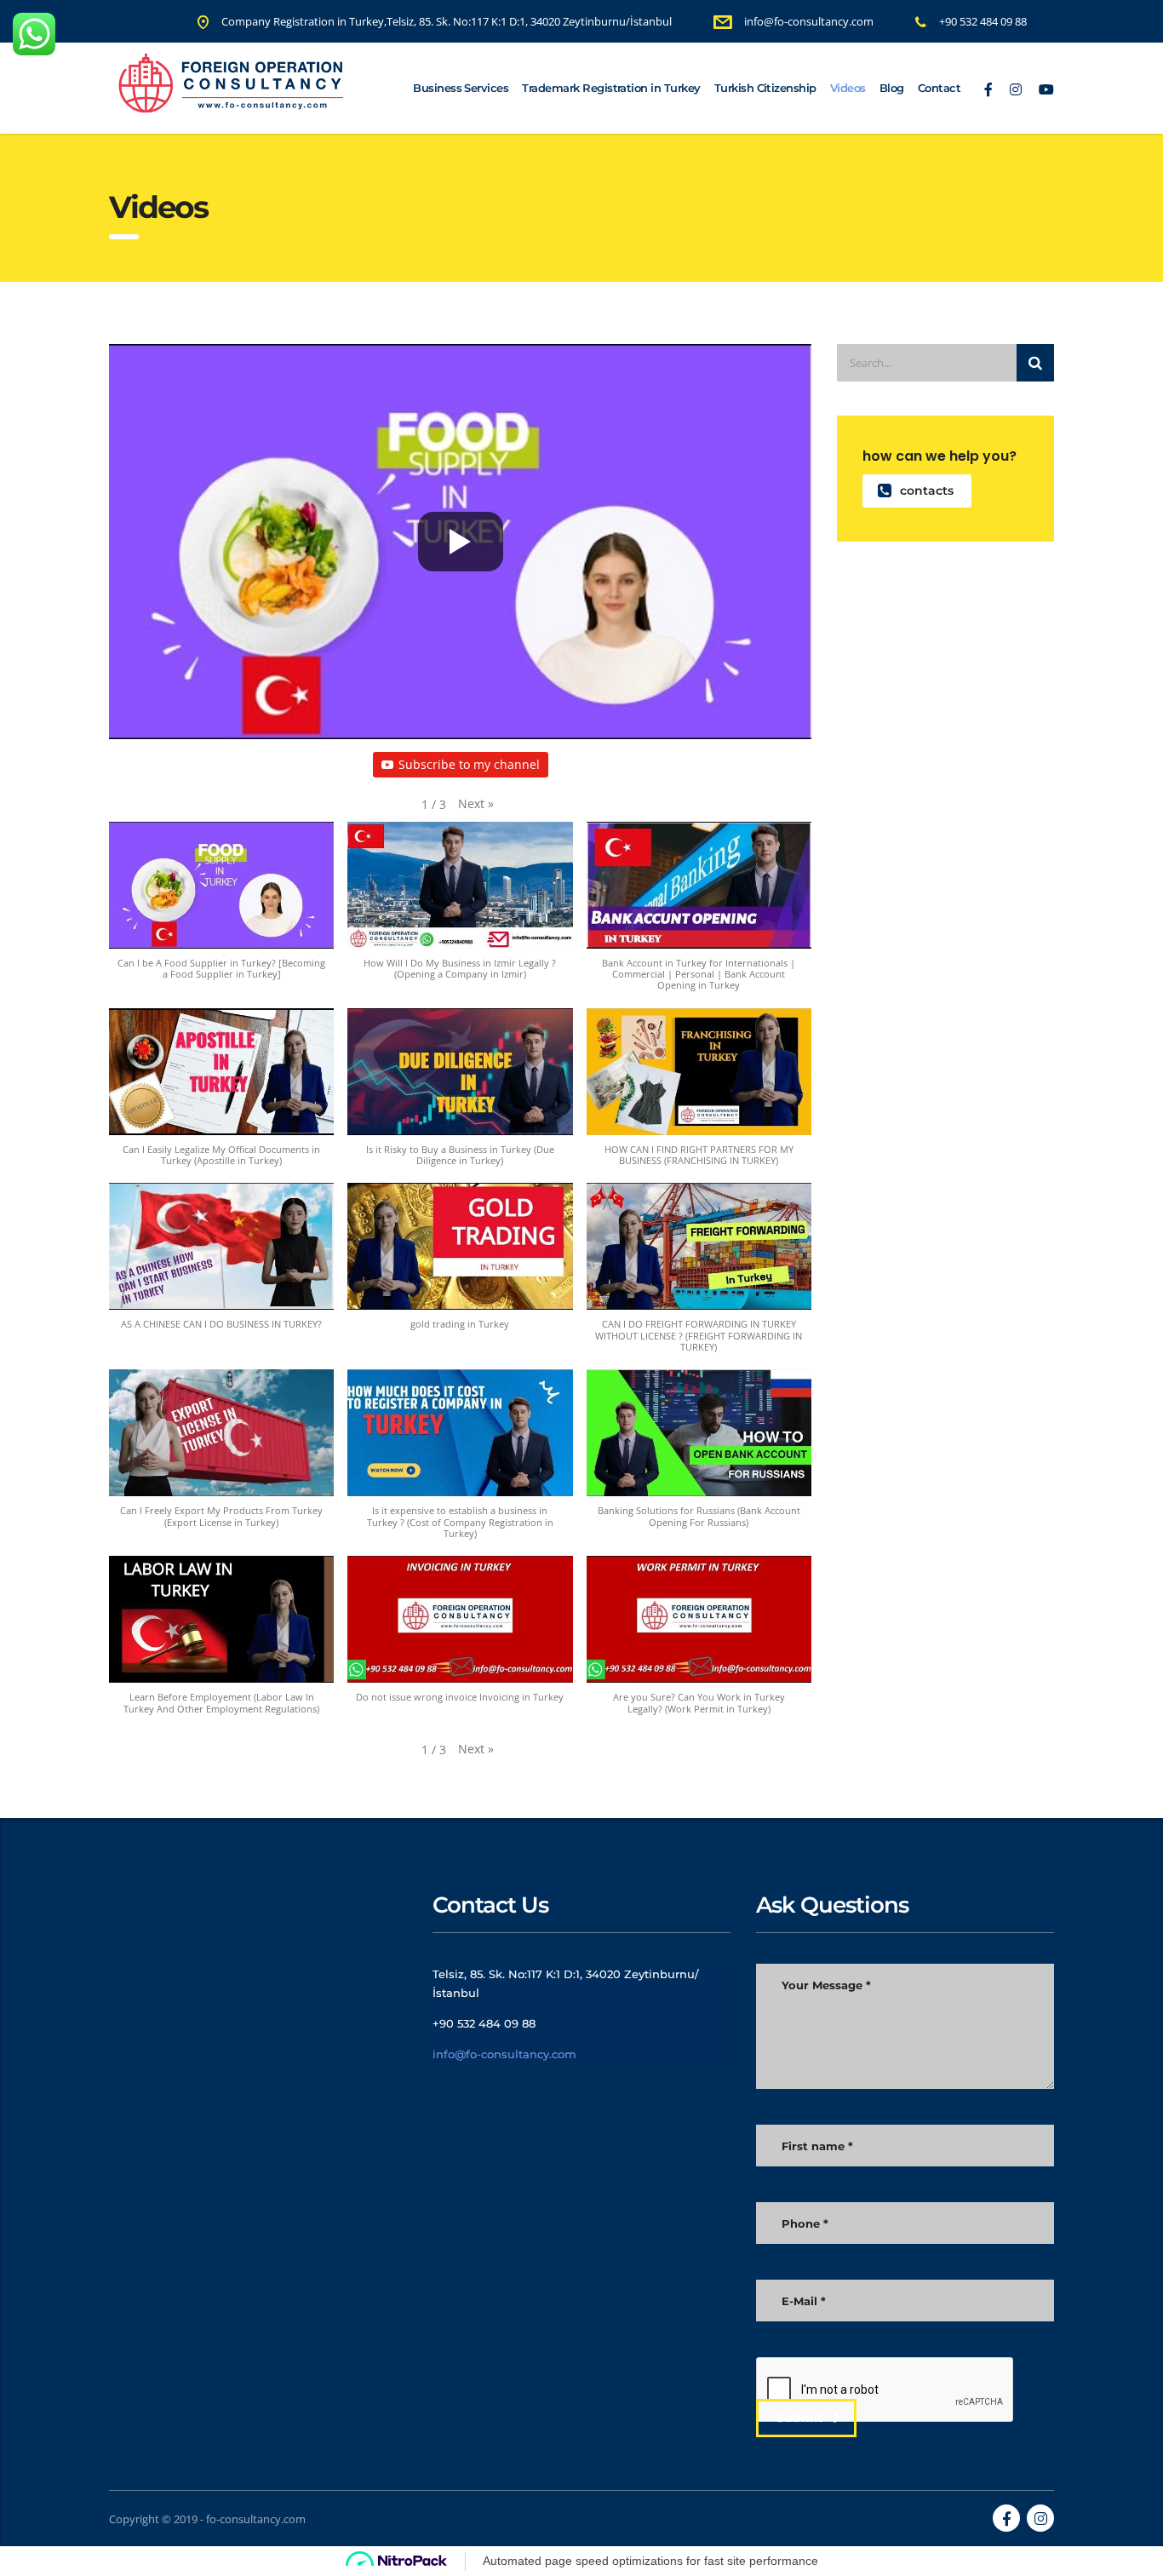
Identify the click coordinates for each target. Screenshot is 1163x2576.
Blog (892, 88)
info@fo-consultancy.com (504, 2054)
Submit (799, 2418)
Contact (939, 88)
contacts (927, 491)
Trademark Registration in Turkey (611, 88)
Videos (848, 88)
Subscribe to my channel (469, 764)
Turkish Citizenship (765, 88)
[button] (476, 804)
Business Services (461, 88)
